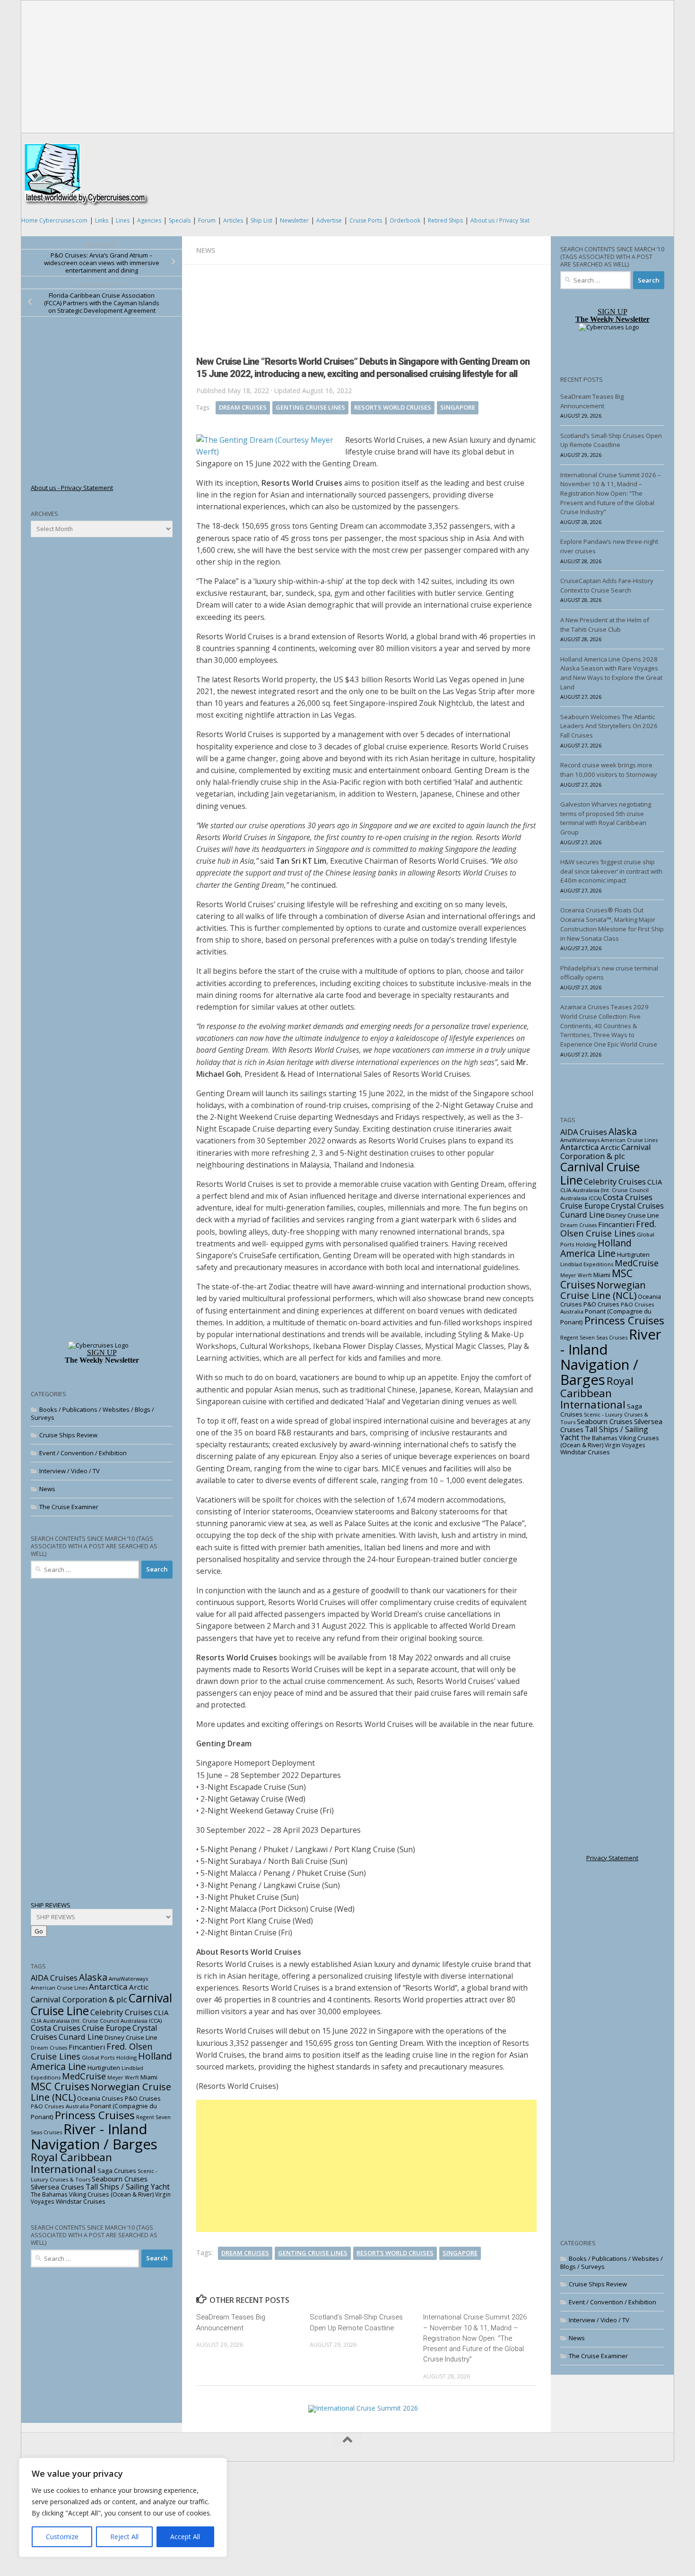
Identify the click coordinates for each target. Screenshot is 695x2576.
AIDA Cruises (54, 1978)
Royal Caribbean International (71, 2163)
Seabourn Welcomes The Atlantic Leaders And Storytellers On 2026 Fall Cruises (609, 726)
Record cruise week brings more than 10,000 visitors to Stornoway (609, 770)
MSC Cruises (60, 2086)
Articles (233, 220)
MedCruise (84, 2076)
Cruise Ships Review (68, 1435)
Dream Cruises (243, 407)
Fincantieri (87, 2047)
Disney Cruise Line (131, 2037)
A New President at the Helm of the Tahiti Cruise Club (605, 625)
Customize (62, 2537)
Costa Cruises (56, 2028)
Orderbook (405, 220)
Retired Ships (445, 220)
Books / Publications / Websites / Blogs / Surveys (92, 1413)
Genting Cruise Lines (310, 407)
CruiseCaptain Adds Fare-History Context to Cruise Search (607, 585)
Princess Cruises (95, 2115)
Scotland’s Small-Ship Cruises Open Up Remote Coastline (611, 440)
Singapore (458, 407)
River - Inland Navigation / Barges (94, 2137)
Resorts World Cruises (393, 407)
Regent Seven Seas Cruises (594, 1337)
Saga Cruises (117, 2171)
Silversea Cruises (57, 2187)
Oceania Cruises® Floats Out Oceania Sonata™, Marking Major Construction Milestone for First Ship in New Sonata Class (612, 924)
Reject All (124, 2537)
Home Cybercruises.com (54, 220)
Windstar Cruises (81, 2201)
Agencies (149, 220)
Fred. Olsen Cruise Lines (608, 1228)
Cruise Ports (366, 220)
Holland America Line (596, 1248)
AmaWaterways (128, 1979)
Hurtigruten (104, 2068)
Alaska (93, 1977)
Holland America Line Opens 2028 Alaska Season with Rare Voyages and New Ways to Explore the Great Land (611, 673)
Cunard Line (81, 2037)
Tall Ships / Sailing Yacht (128, 2187)
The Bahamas (49, 2194)
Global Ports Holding (109, 2057)
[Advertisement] (348, 67)
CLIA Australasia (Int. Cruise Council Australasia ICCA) (96, 2021)
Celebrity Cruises (121, 2012)
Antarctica (108, 1987)
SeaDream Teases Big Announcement (592, 401)
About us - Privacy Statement (72, 488)
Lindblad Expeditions (587, 1264)
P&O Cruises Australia (60, 2106)
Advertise (329, 220)
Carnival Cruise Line (600, 1173)
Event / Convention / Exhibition (83, 1453)
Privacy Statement (612, 1858)
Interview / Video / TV (69, 1471)
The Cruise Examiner (69, 1507)
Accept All (185, 2537)
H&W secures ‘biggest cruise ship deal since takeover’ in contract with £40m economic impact (611, 871)
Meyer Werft (123, 2078)
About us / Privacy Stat (500, 220)
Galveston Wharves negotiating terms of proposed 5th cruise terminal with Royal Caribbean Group (606, 818)
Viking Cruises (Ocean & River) (111, 2194)
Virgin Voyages (625, 1445)
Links (102, 220)
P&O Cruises (143, 2098)
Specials (180, 220)
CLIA (161, 2012)
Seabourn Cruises (120, 2179)
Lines (123, 220)
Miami (149, 2077)
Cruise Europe (106, 2028)
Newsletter (294, 220)
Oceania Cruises (100, 2098)
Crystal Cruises (637, 1206)
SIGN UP (102, 1352)
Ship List (261, 220)
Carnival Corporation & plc (79, 1999)
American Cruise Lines (59, 1988)
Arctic (139, 1987)
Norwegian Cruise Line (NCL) (101, 2092)
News (206, 250)
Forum (207, 220)
